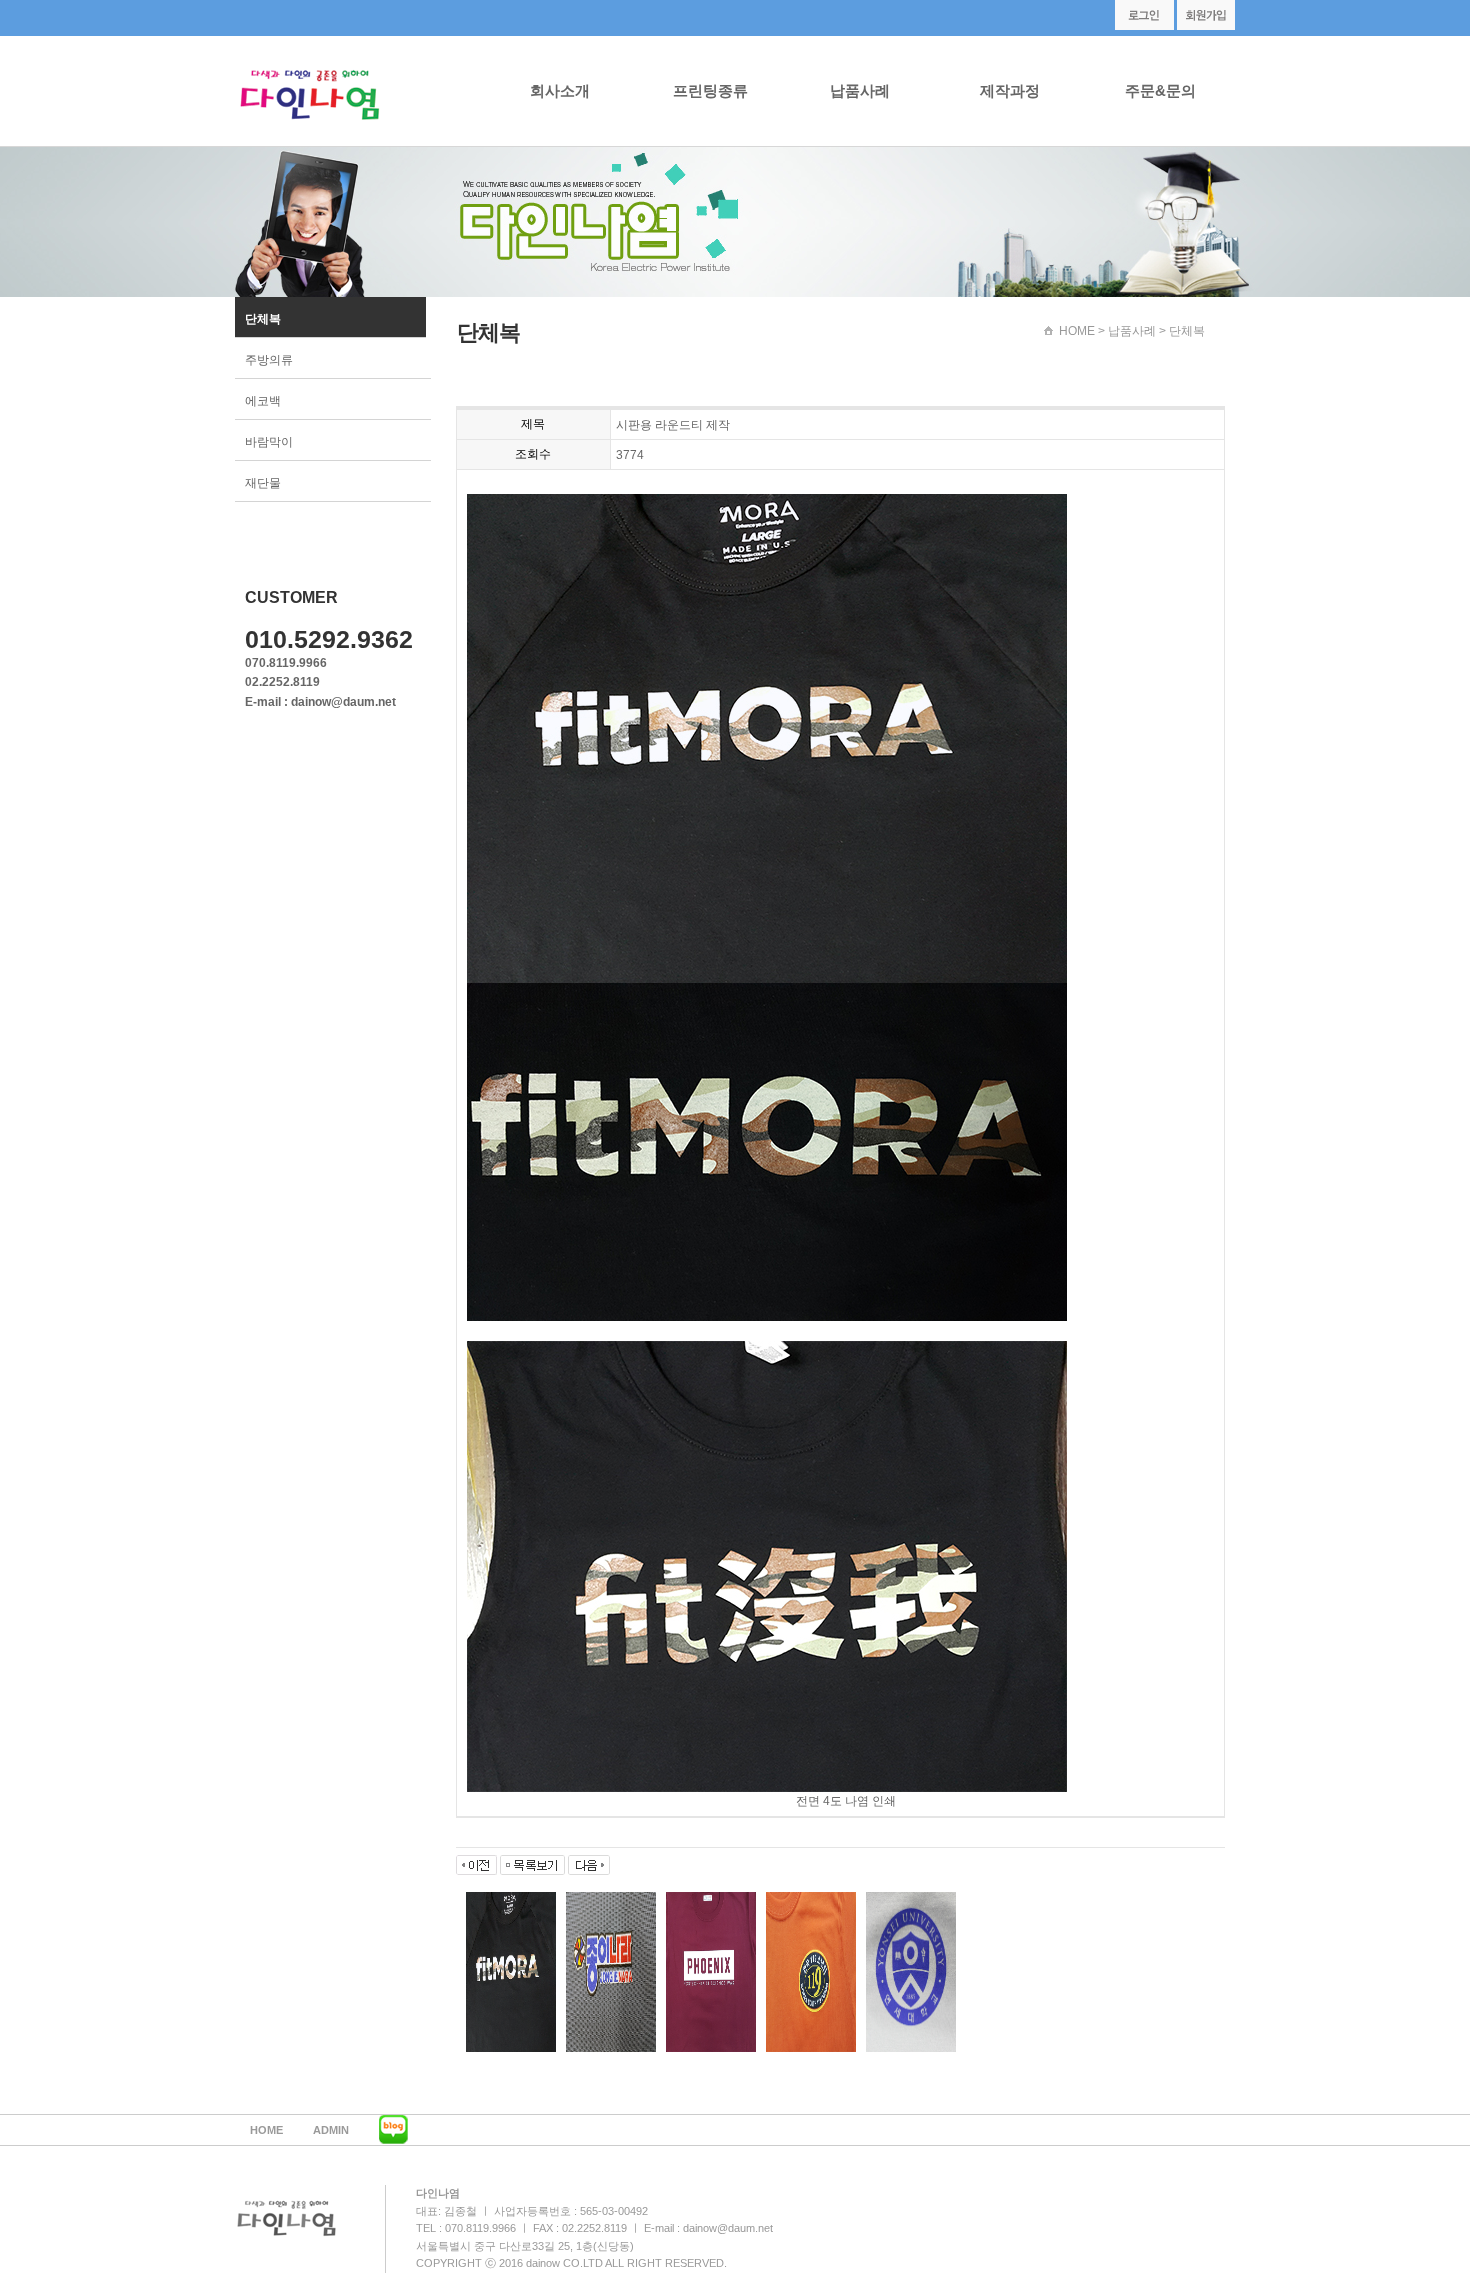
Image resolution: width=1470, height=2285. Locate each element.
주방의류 (269, 360)
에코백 (263, 401)
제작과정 (1010, 90)
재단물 (263, 483)
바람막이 (269, 442)
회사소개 (560, 90)
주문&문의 (1160, 90)
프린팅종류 (710, 90)
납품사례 (860, 90)
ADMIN (331, 2130)
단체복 (263, 319)
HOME (1077, 331)
